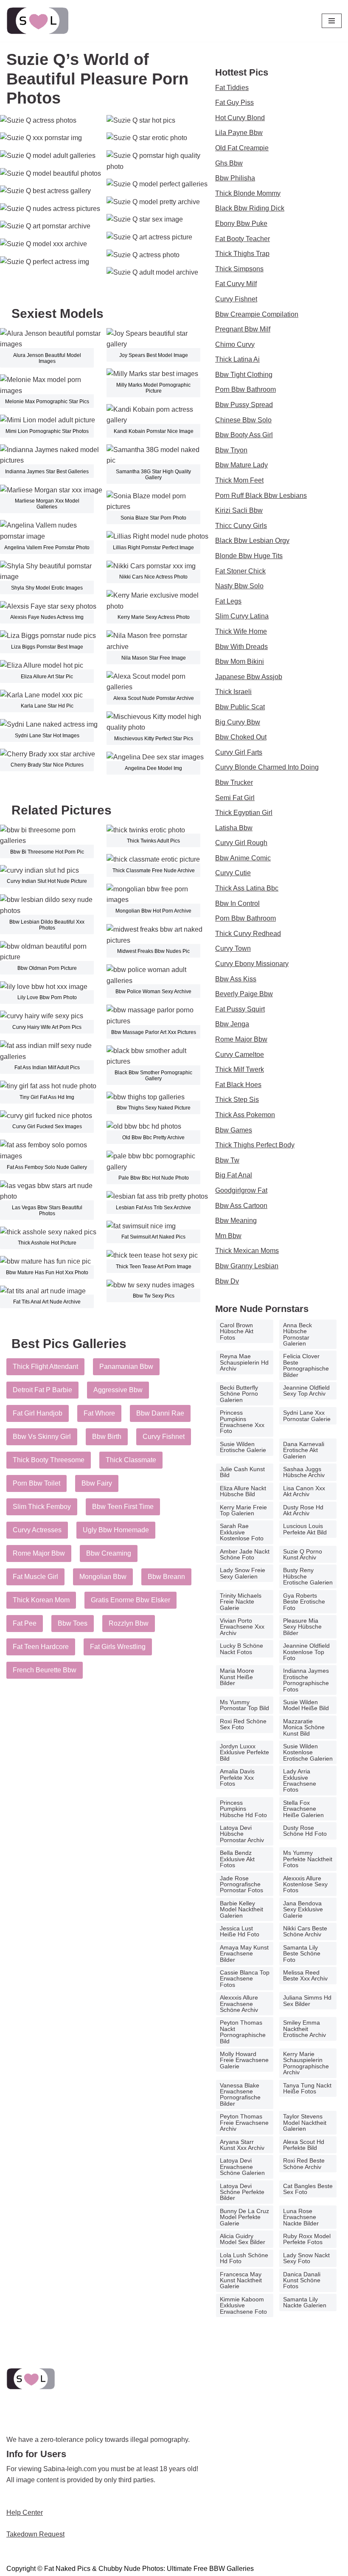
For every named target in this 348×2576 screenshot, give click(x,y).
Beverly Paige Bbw (244, 994)
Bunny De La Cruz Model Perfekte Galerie (244, 2217)
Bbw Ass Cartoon (241, 1206)
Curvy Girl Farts (239, 752)
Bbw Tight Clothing (244, 375)
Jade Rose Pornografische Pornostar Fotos (241, 1884)
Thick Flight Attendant (45, 1367)
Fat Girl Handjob (38, 1413)
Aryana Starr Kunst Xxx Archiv (242, 2145)
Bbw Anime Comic (243, 858)
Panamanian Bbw (126, 1367)
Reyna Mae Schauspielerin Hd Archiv (244, 1362)
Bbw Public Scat (240, 707)
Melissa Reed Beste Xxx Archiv (305, 1975)
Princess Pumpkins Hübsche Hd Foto (243, 1809)
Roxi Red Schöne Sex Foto (243, 1724)
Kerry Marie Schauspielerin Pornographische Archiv (306, 2063)
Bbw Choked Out (241, 737)
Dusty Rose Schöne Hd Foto (305, 1831)
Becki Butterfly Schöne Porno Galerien (239, 1394)
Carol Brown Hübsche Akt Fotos (237, 1331)
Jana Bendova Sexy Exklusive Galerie (303, 1909)
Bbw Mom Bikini (240, 662)
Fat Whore (99, 1413)
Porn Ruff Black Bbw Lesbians (261, 496)
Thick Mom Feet (239, 480)
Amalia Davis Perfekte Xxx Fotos (237, 1777)
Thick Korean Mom (41, 1600)
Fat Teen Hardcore (41, 1647)
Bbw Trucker (234, 782)
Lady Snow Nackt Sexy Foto (306, 2258)
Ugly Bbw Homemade (116, 1530)
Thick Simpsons (239, 269)
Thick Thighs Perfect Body (255, 1145)
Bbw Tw (227, 1160)
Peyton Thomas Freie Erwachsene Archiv (244, 2122)
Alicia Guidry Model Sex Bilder (243, 2239)
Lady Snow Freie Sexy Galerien (243, 1573)
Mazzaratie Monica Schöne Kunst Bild (304, 1727)
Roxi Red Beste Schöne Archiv (304, 2163)
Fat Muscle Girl (35, 1577)
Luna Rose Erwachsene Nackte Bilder (301, 2217)
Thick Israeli (233, 692)
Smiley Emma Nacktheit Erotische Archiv (304, 2029)
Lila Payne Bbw (239, 133)
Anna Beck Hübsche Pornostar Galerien (297, 1334)
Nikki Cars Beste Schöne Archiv (305, 1931)
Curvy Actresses (37, 1530)
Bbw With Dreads (241, 647)
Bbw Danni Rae (160, 1413)
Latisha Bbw (234, 828)
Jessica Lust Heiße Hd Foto (240, 1931)
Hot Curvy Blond (240, 118)
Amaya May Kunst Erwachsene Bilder (244, 1954)
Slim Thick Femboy (42, 1507)
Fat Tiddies (232, 88)
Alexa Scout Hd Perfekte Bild (304, 2145)
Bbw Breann (166, 1577)
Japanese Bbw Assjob (249, 677)
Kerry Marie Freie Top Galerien (243, 1510)
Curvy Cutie (233, 873)
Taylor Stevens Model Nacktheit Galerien (305, 2122)
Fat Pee (25, 1623)
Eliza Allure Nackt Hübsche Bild (243, 1491)
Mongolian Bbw (103, 1577)
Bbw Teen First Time (123, 1507)
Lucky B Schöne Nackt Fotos (241, 1649)
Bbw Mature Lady (241, 465)
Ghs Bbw (229, 163)
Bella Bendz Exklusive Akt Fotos (237, 1859)
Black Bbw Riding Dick (250, 208)
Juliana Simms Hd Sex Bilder (307, 2000)
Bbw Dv (227, 1281)
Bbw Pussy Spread (244, 405)
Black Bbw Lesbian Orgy (252, 541)
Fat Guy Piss (234, 103)
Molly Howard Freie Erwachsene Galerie (244, 2060)
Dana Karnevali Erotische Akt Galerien (304, 1450)
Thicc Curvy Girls (241, 526)
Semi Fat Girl (235, 798)
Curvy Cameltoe (240, 1055)
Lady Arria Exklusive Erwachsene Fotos (300, 1780)
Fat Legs (228, 601)
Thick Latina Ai (237, 359)
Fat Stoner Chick (240, 571)
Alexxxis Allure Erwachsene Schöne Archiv (239, 2004)
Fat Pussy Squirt (240, 1009)
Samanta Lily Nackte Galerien (305, 2302)
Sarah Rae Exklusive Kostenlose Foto (242, 1532)
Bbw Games (234, 1130)
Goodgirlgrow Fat (241, 1190)
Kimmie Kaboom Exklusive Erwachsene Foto (243, 2305)
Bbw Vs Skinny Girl (42, 1437)
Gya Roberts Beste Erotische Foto (304, 1602)
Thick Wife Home (241, 631)
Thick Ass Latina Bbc (247, 888)
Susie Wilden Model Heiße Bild (306, 1705)
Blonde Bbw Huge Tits (249, 556)
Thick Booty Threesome (49, 1460)
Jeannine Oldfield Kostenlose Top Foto (306, 1652)
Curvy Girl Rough (241, 843)
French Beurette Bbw (45, 1670)
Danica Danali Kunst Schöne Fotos (302, 2280)
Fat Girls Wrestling (118, 1647)
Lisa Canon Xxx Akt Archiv (304, 1491)
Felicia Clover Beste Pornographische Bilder (306, 1365)
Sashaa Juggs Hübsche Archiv (304, 1472)
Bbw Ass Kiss (236, 979)
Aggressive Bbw (118, 1390)
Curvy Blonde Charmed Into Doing (267, 767)
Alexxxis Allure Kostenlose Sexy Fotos (305, 1884)
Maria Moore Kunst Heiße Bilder (237, 1677)
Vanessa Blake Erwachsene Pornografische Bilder (240, 2094)
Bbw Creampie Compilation (257, 314)
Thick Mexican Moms (247, 1251)
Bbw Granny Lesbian (247, 1266)
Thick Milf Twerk (240, 1069)
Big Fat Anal (234, 1175)
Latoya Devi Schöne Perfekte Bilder (242, 2192)
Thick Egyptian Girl (244, 813)
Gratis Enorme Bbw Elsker (130, 1600)
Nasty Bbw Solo (239, 586)
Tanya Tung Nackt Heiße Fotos (307, 2088)
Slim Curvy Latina (242, 616)
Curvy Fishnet (164, 1437)
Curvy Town (233, 948)
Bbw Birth (107, 1437)
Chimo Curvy (235, 344)
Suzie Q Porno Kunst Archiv (303, 1554)
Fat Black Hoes (238, 1085)
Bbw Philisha (235, 178)
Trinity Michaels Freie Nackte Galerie (241, 1602)
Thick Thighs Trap (242, 254)
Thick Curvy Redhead (248, 934)
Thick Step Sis (237, 1100)
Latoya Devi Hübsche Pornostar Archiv (242, 1834)
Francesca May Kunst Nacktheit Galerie (241, 2280)
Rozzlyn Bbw (129, 1623)
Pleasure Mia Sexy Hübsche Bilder (302, 1627)
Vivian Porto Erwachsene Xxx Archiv (242, 1627)
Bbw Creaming (109, 1553)
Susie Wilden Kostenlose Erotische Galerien (308, 1752)
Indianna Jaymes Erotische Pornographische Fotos (306, 1680)
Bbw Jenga (232, 1024)
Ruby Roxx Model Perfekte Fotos (307, 2239)
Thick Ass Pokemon (245, 1115)
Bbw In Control (237, 903)
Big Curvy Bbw (238, 722)
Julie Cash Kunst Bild (242, 1472)
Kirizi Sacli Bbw (239, 510)
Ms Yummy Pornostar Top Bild (244, 1705)
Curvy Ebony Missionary (252, 964)
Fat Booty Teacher (243, 239)
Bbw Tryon (231, 450)
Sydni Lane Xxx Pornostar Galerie (307, 1416)
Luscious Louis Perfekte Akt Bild (305, 1529)
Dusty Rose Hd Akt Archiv (303, 1510)
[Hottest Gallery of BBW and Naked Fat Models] (38, 21)
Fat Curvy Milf (236, 284)
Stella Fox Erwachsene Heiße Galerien (303, 1809)
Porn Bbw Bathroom (246, 389)
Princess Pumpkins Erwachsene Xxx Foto (242, 1422)
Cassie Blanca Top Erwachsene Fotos (245, 1979)
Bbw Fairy (97, 1483)
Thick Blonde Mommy (248, 193)
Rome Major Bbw (39, 1553)
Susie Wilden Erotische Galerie (243, 1447)
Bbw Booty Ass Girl (244, 435)
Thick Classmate (131, 1460)
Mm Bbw (228, 1236)
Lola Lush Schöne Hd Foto (244, 2258)
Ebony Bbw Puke (241, 223)
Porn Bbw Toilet (36, 1483)
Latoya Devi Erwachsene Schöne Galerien (242, 2167)
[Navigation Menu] (332, 21)
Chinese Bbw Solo (243, 420)
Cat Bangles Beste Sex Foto (308, 2189)
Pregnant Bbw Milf (243, 329)
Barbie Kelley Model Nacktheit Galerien (241, 1909)
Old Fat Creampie (242, 148)
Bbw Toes (73, 1623)
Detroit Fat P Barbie (42, 1390)
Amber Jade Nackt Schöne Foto (245, 1554)
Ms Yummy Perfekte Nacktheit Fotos (308, 1859)
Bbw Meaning (236, 1221)
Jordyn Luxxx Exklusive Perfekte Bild (244, 1752)
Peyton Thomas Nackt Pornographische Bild (243, 2032)
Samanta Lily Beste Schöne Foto (302, 1954)
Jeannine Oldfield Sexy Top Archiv (306, 1391)
